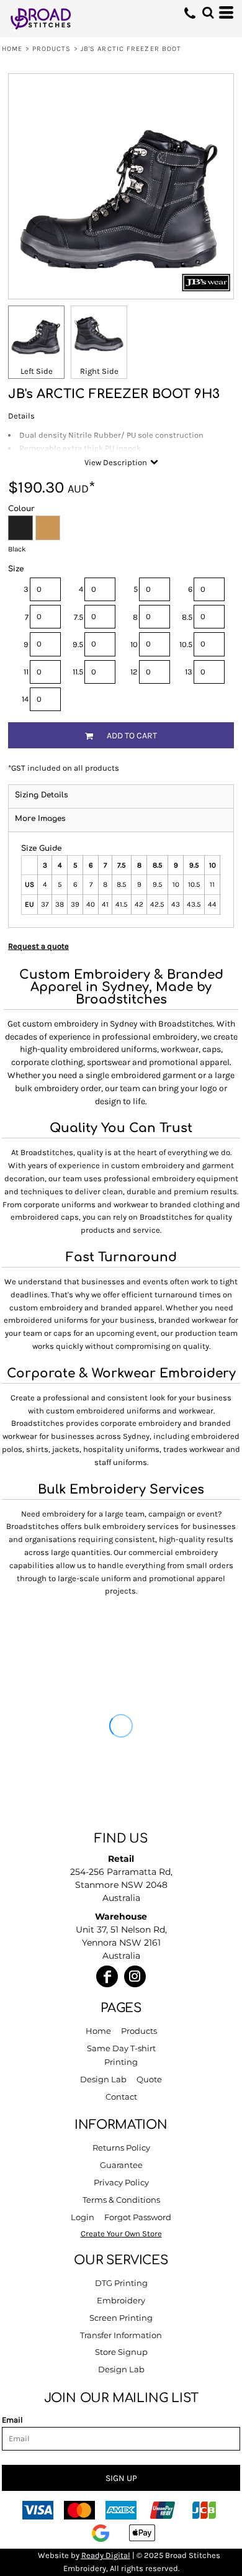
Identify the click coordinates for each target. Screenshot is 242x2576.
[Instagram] (135, 1976)
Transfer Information (121, 2335)
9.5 (78, 644)
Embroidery (121, 2300)
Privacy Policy (121, 2182)
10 (134, 644)
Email (12, 2420)
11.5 (78, 672)
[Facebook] (107, 1976)
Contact (121, 2097)
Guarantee (121, 2165)
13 (189, 672)
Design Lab (103, 2079)
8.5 (187, 617)
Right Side (99, 371)
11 (26, 672)
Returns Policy (121, 2147)
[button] (208, 12)
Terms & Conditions (121, 2200)
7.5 (78, 617)
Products (52, 49)
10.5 (186, 644)
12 (134, 672)
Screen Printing (121, 2318)
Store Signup (121, 2352)
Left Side (37, 371)
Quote (149, 2079)
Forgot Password (138, 2217)
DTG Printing (121, 2283)
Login (83, 2217)
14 (25, 699)
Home (12, 49)
